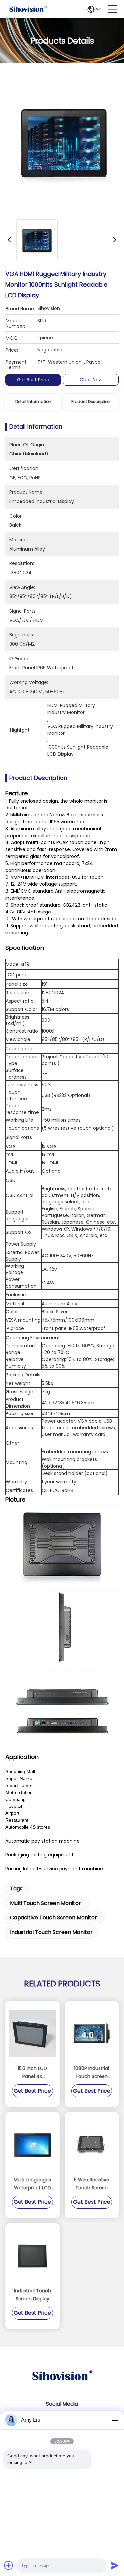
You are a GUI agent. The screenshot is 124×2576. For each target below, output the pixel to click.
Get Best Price (33, 380)
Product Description (91, 401)
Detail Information (33, 401)
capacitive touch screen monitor (53, 1918)
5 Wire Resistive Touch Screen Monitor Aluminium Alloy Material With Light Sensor (92, 2184)
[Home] (62, 2384)
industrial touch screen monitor (51, 1932)
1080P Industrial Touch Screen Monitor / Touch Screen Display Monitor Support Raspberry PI (92, 2073)
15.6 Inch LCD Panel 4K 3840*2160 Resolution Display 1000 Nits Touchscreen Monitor (32, 2073)
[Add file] (9, 2565)
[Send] (115, 2565)
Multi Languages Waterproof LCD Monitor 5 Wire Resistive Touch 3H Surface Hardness (32, 2184)
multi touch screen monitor (45, 1903)
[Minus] (115, 2420)
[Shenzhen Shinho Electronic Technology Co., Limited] (28, 9)
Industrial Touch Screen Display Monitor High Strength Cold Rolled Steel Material (32, 2295)
